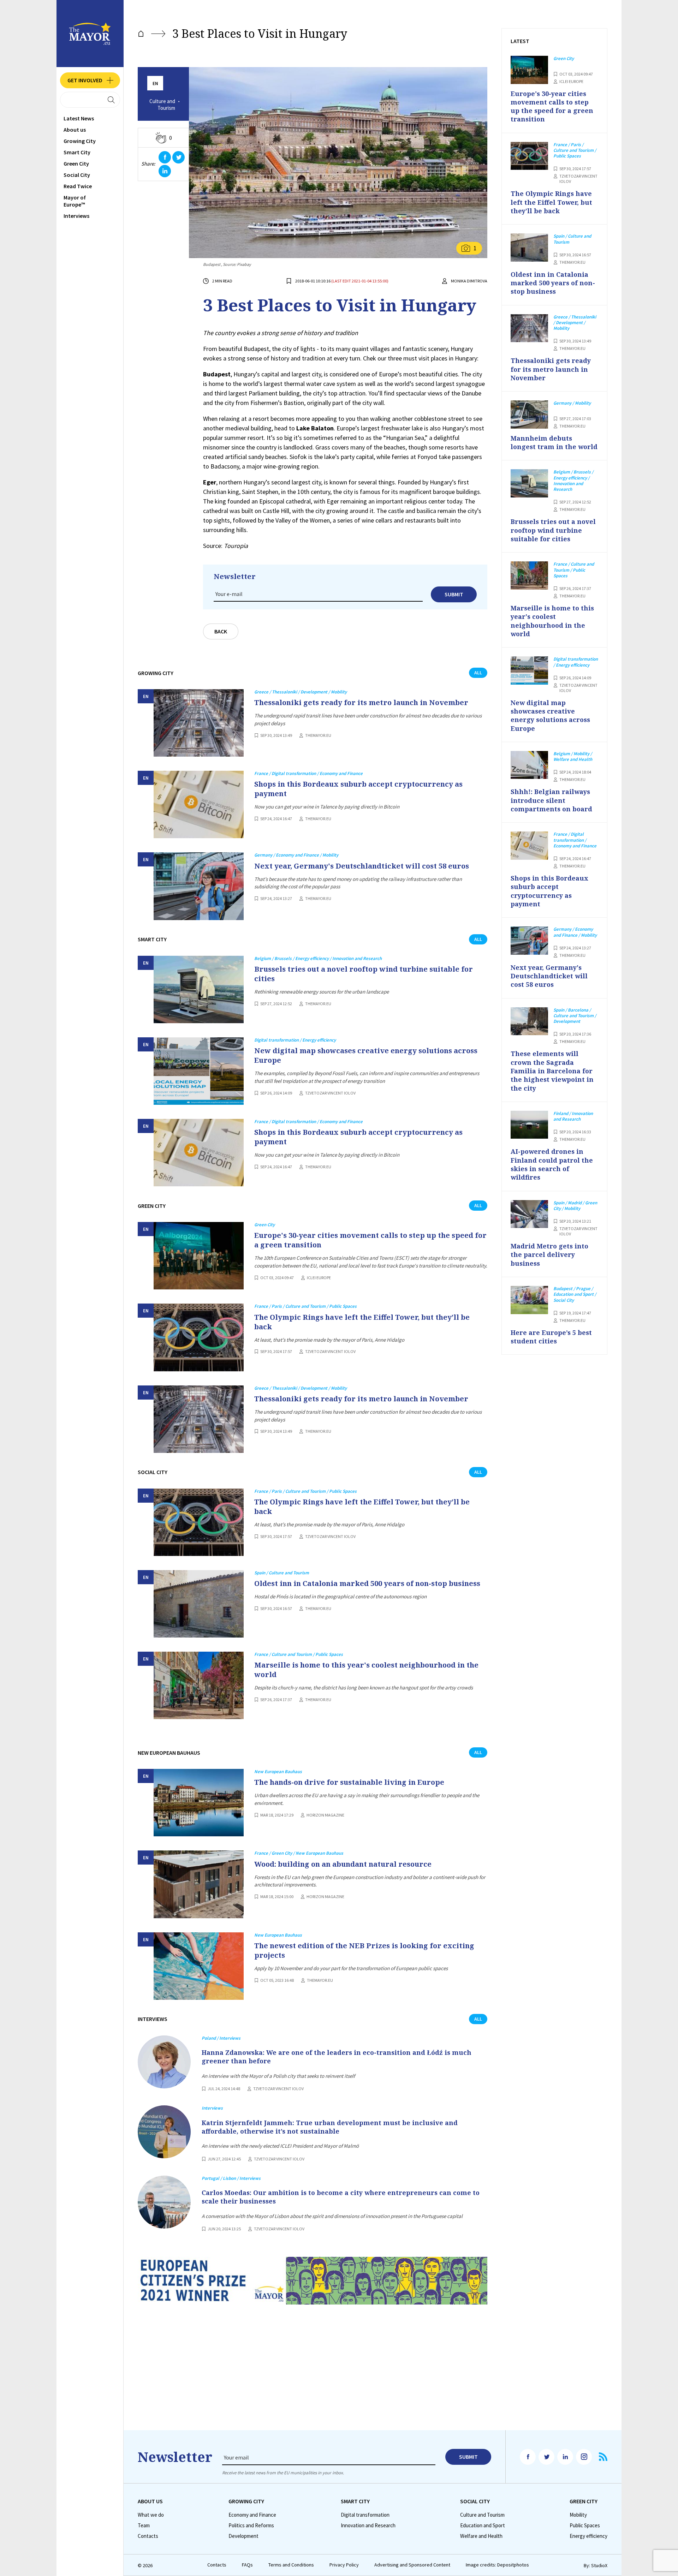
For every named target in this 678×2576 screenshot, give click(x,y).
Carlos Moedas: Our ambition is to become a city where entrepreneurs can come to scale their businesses (341, 2197)
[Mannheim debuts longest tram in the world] (529, 415)
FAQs (247, 2565)
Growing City (80, 141)
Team (144, 2526)
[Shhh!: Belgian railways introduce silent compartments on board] (529, 765)
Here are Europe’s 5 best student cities (551, 1337)
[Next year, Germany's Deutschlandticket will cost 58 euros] (199, 886)
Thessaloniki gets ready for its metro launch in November (361, 702)
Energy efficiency (588, 2536)
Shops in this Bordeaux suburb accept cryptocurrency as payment (358, 789)
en (155, 84)
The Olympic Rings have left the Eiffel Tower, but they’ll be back (362, 1322)
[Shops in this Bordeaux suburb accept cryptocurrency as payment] (199, 804)
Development (243, 2536)
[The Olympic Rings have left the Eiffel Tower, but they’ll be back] (199, 1337)
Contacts (148, 2536)
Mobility (578, 2515)
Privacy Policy (344, 2565)
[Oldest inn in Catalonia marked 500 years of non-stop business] (199, 1604)
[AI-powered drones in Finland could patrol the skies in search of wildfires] (529, 1125)
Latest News (79, 118)
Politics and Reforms (251, 2526)
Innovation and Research (368, 2526)
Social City (77, 175)
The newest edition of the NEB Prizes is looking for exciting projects (364, 1950)
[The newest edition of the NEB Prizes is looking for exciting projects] (199, 1966)
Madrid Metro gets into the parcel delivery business (549, 1255)
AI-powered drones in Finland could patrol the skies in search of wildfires (552, 1164)
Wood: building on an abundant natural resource (343, 1864)
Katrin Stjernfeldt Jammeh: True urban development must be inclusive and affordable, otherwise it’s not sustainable (330, 2127)
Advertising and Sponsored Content (412, 2565)
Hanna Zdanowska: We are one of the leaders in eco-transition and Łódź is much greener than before (337, 2057)
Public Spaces (585, 2526)
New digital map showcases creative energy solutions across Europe (366, 1055)
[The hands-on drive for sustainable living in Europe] (199, 1803)
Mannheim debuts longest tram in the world (554, 442)
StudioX (599, 2565)
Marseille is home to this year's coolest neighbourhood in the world (366, 1670)
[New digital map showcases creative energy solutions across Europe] (199, 1071)
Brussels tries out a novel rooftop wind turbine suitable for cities (364, 974)
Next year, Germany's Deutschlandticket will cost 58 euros (362, 866)
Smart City (77, 152)
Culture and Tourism (162, 105)
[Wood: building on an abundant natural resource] (199, 1884)
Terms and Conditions (291, 2565)
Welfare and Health (481, 2536)
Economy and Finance (252, 2515)
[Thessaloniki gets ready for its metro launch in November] (199, 723)
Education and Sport (483, 2526)
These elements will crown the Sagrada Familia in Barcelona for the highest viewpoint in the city (552, 1071)
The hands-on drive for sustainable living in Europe (349, 1782)
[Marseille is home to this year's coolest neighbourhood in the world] (199, 1685)
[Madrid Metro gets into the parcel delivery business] (529, 1214)
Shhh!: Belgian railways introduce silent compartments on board (551, 800)
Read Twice (78, 186)
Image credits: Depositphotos (497, 2565)
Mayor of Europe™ (75, 201)
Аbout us (75, 130)
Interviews (76, 216)
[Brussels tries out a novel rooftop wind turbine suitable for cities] (199, 989)
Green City (76, 163)
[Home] (141, 34)
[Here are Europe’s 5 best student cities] (529, 1300)
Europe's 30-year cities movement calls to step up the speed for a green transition (370, 1240)
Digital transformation (365, 2515)
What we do (151, 2515)
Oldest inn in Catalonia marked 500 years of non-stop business (367, 1583)
